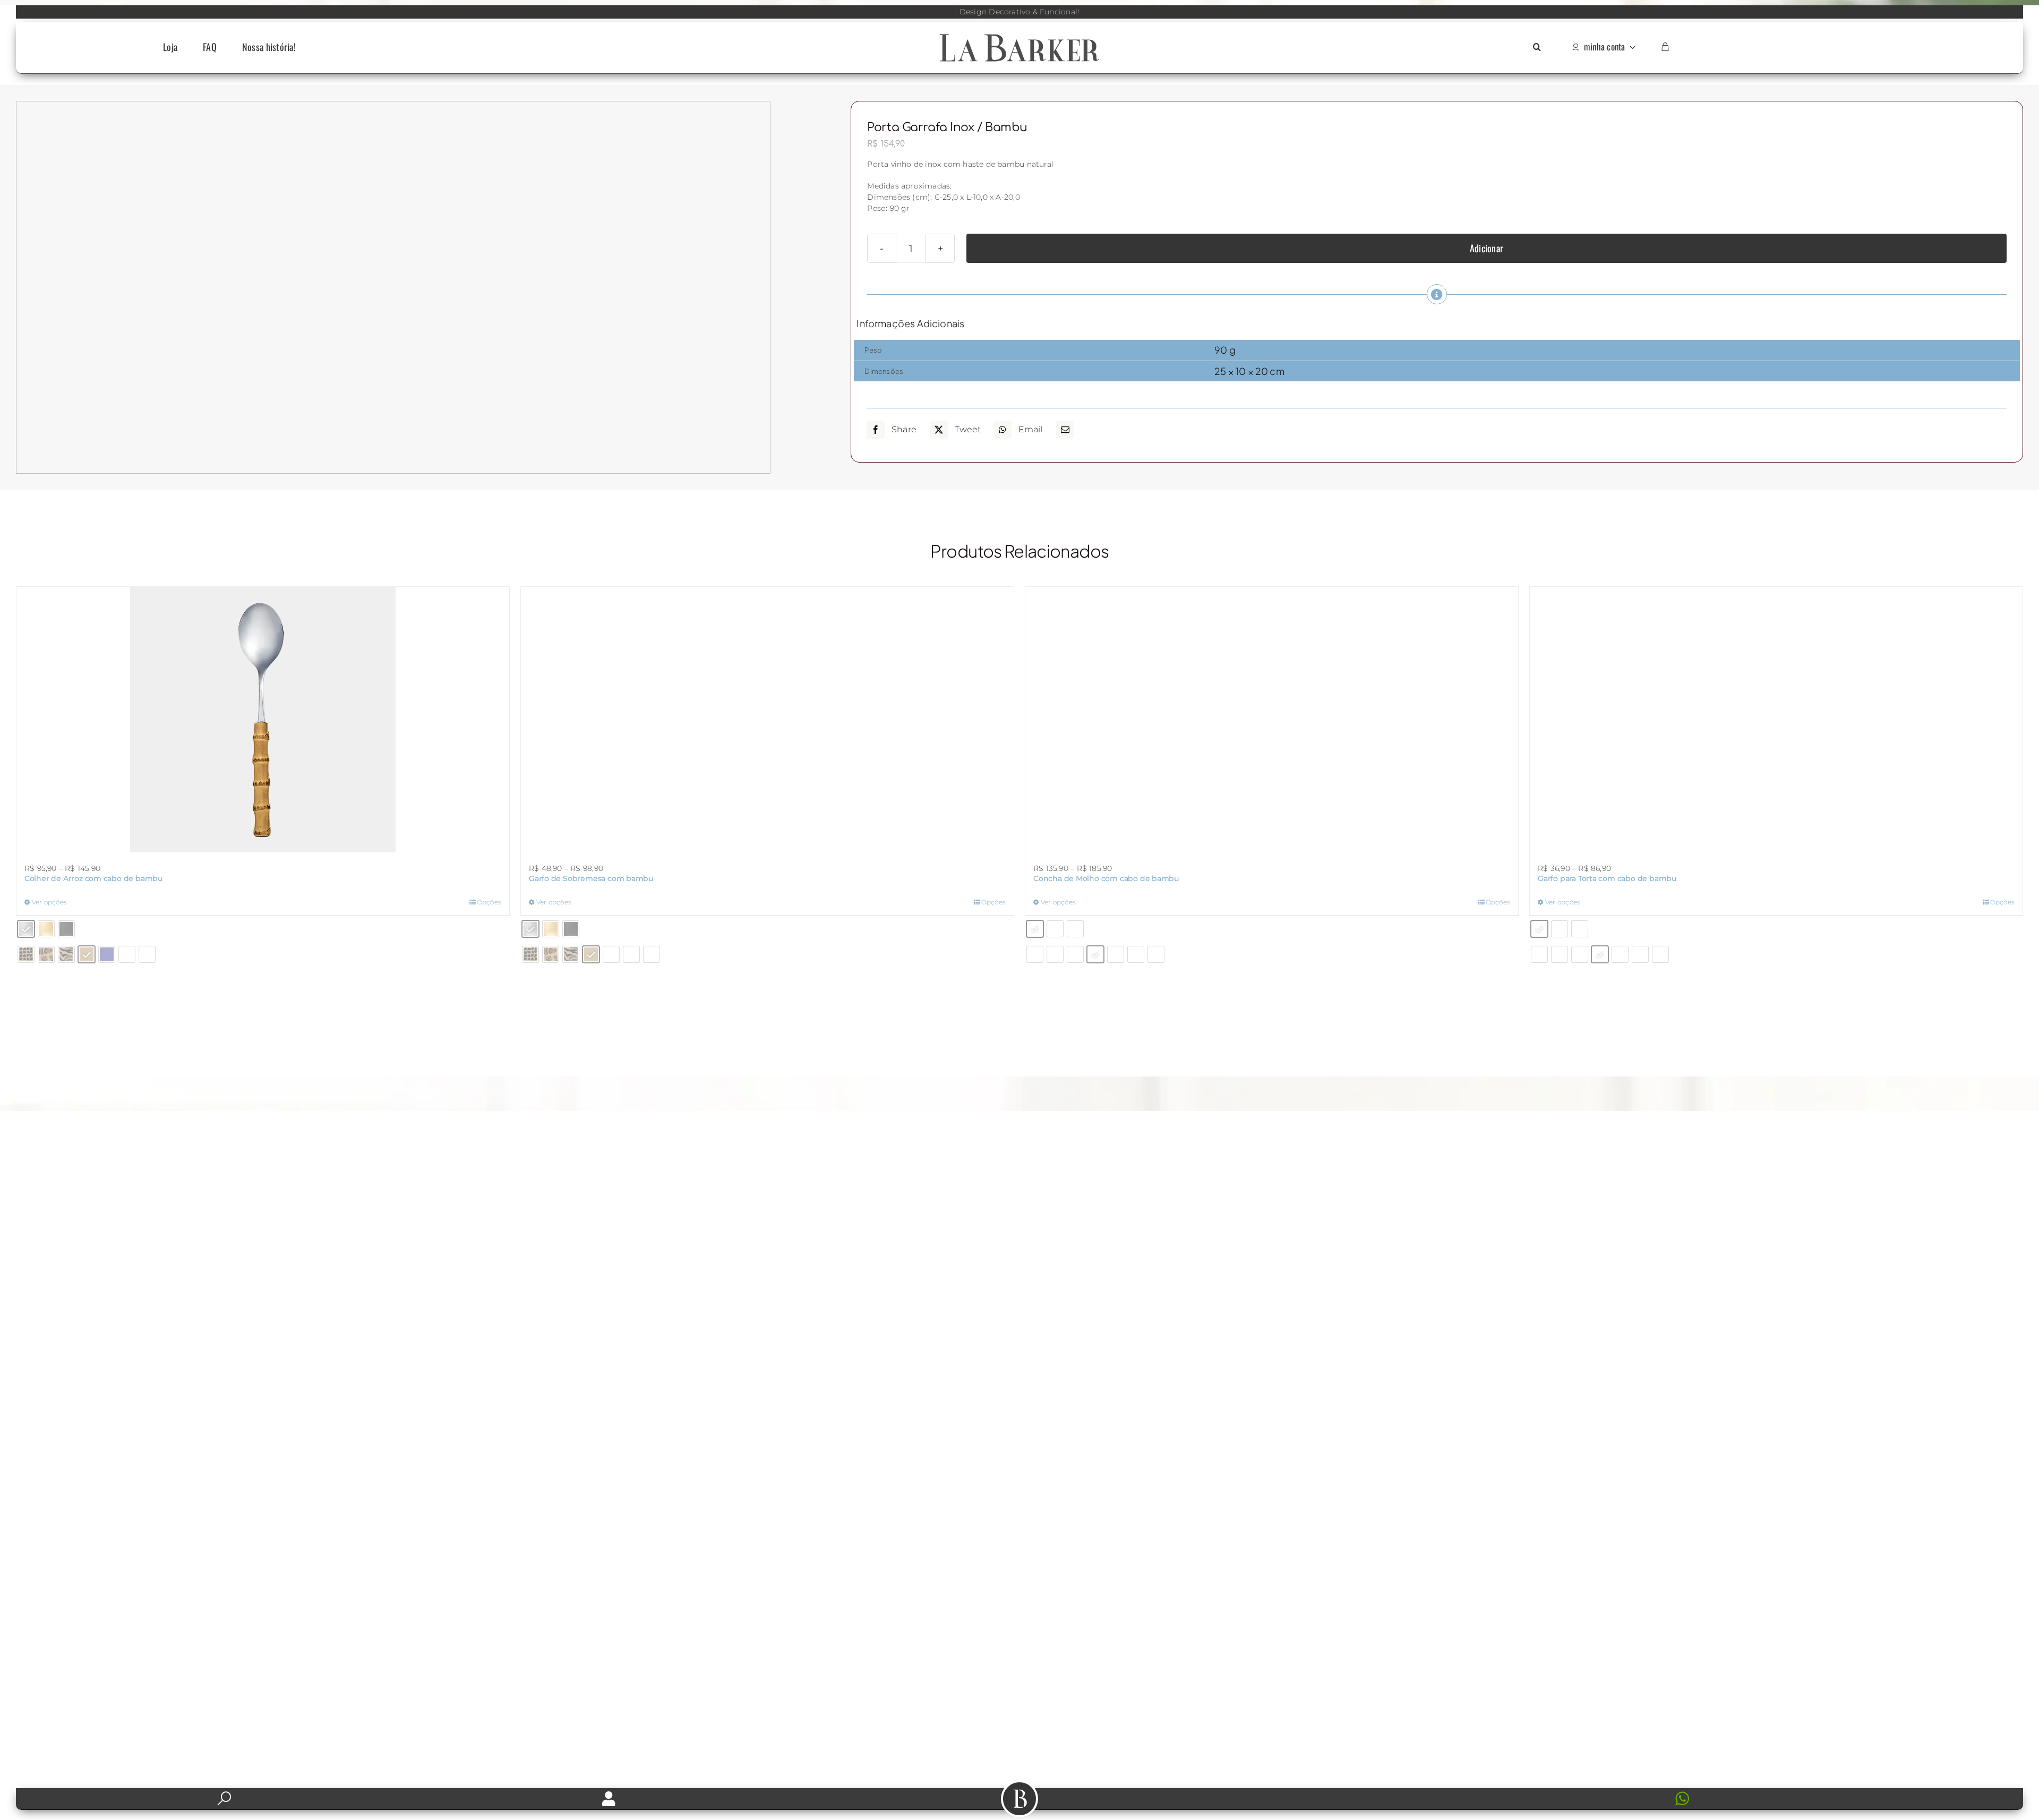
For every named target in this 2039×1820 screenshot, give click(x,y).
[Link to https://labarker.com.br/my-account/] (609, 1799)
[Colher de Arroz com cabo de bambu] (263, 720)
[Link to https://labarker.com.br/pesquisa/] (224, 1799)
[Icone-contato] (1430, 1792)
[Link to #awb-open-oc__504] (1019, 1799)
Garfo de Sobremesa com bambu (591, 635)
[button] (1537, 48)
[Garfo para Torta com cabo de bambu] (1776, 720)
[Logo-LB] (1019, 36)
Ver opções (49, 902)
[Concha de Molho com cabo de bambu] (1272, 592)
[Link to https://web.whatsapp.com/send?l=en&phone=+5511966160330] (1838, 1799)
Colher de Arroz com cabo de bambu (93, 878)
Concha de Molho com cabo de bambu (1106, 624)
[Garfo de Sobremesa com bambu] (767, 598)
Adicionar (1487, 248)
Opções (489, 902)
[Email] (1065, 430)
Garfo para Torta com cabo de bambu (1607, 878)
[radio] (26, 929)
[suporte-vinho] (202, 107)
